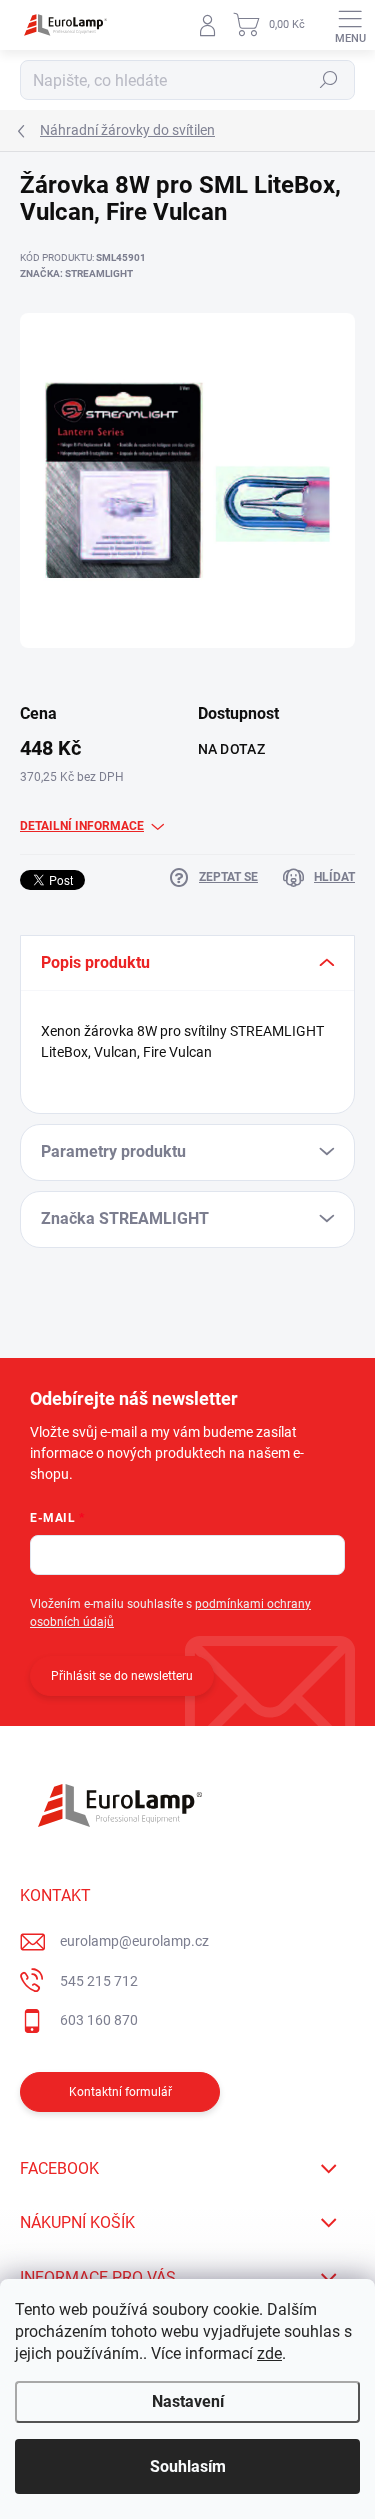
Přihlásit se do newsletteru (122, 1676)
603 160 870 (99, 2020)
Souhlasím (188, 2466)
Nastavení (188, 2401)
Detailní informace (82, 826)
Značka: (76, 273)
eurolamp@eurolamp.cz (134, 1941)
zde (269, 2353)
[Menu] (350, 25)
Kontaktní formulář (120, 2092)
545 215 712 (99, 1981)
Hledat (329, 80)
